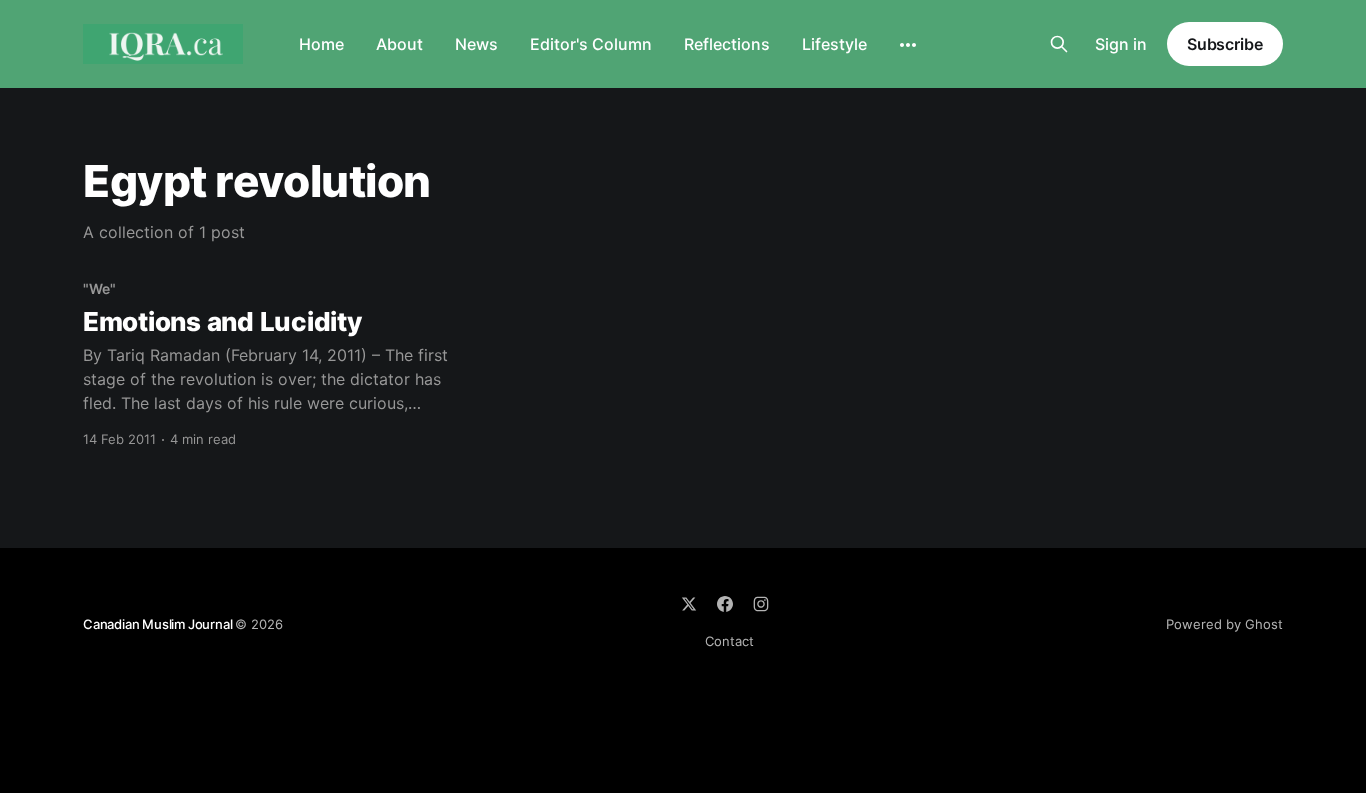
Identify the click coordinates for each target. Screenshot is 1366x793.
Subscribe (1225, 44)
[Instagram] (761, 604)
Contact (729, 641)
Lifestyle (834, 44)
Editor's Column (591, 44)
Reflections (727, 44)
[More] (908, 45)
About (399, 44)
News (476, 44)
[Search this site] (1059, 44)
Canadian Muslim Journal (159, 624)
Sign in (1121, 44)
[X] (689, 604)
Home (321, 44)
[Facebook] (725, 604)
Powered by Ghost (1224, 624)
